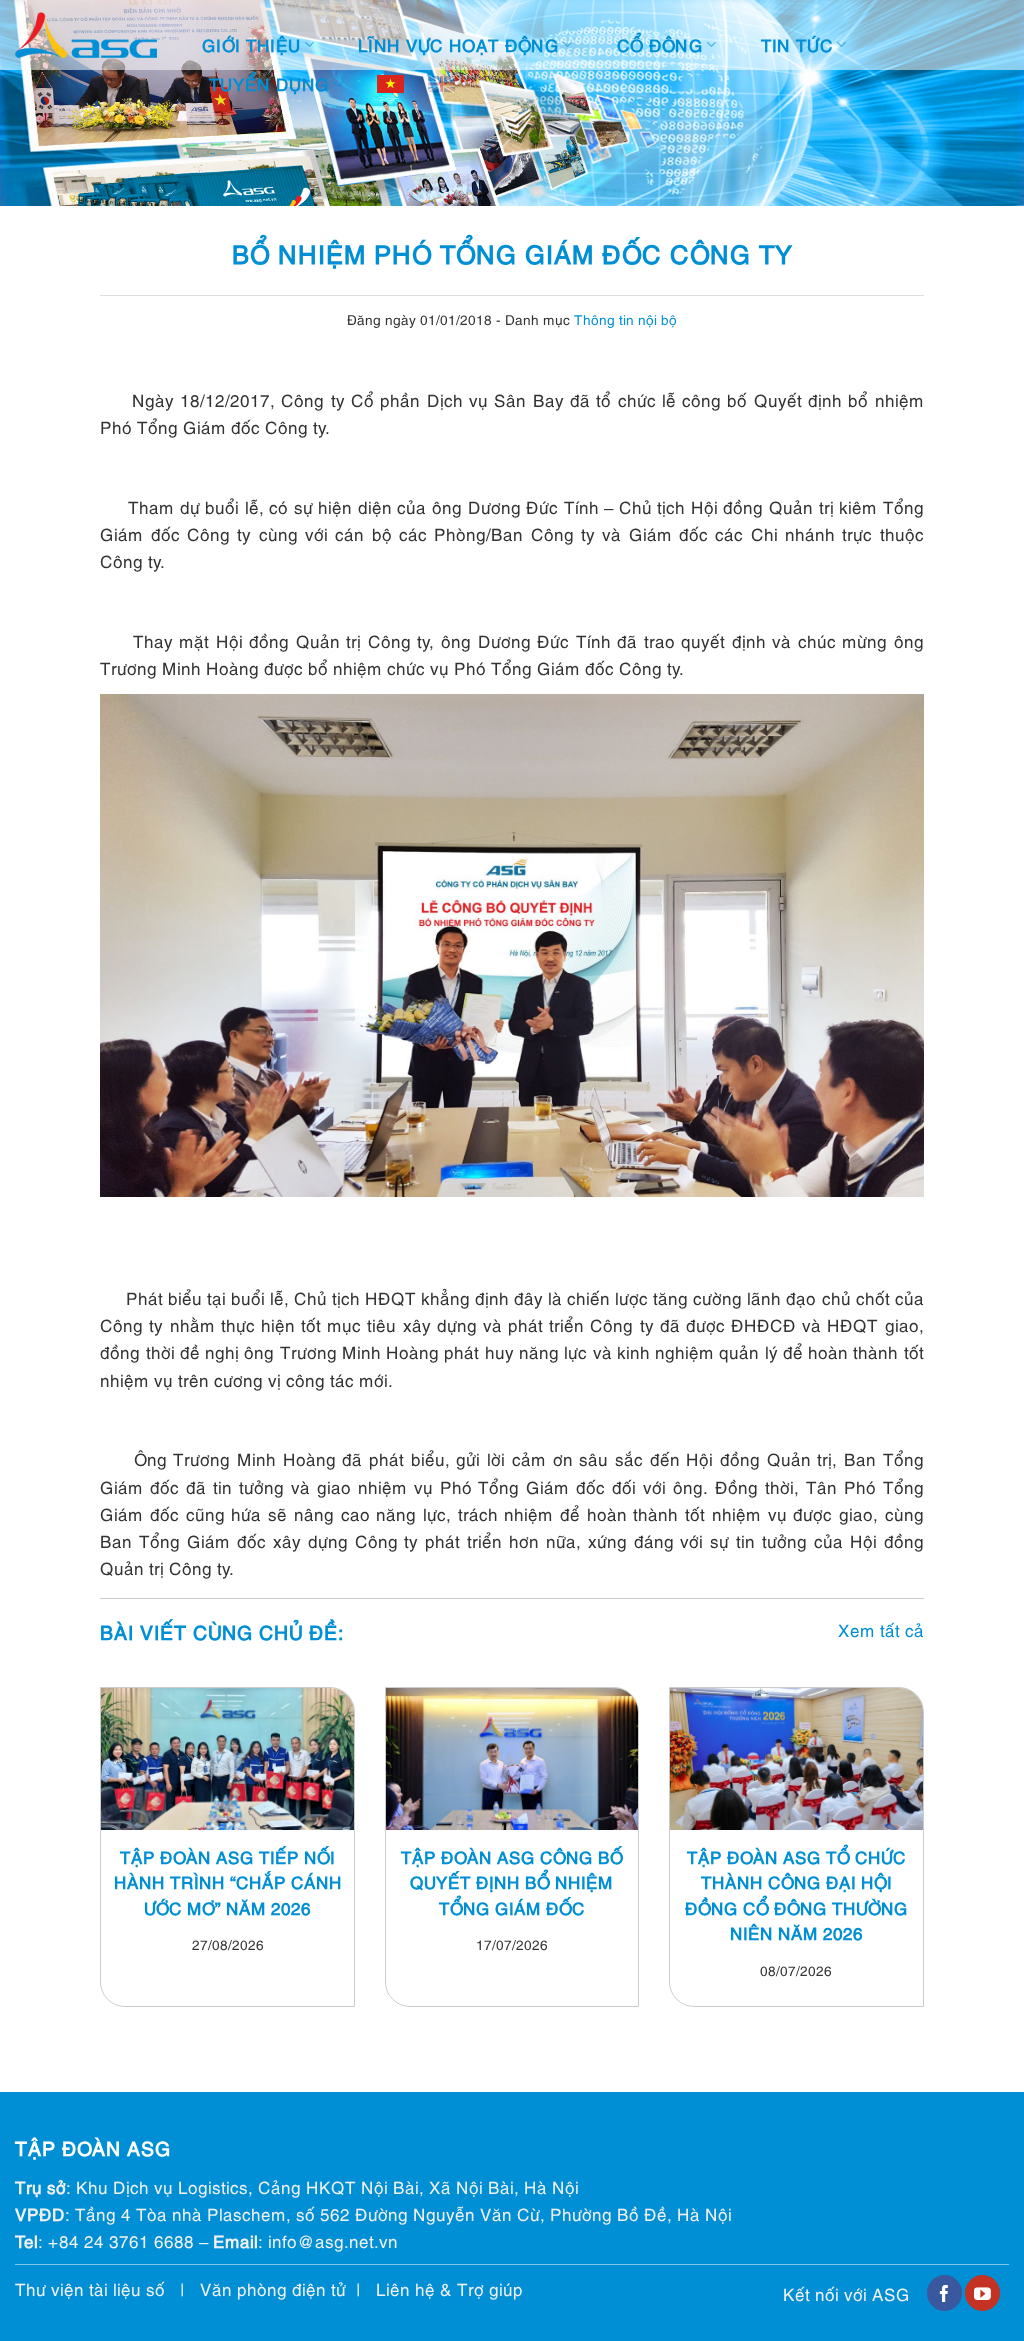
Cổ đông (660, 44)
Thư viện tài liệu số (90, 2288)
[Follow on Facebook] (944, 2293)
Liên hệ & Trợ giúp (449, 2288)
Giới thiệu (251, 44)
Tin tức (797, 44)
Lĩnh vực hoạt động (458, 44)
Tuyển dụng (269, 83)
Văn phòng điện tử (273, 2288)
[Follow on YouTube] (982, 2293)
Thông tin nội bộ (625, 318)
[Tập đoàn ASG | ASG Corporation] (86, 35)
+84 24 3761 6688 (121, 2240)
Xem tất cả (881, 1629)
